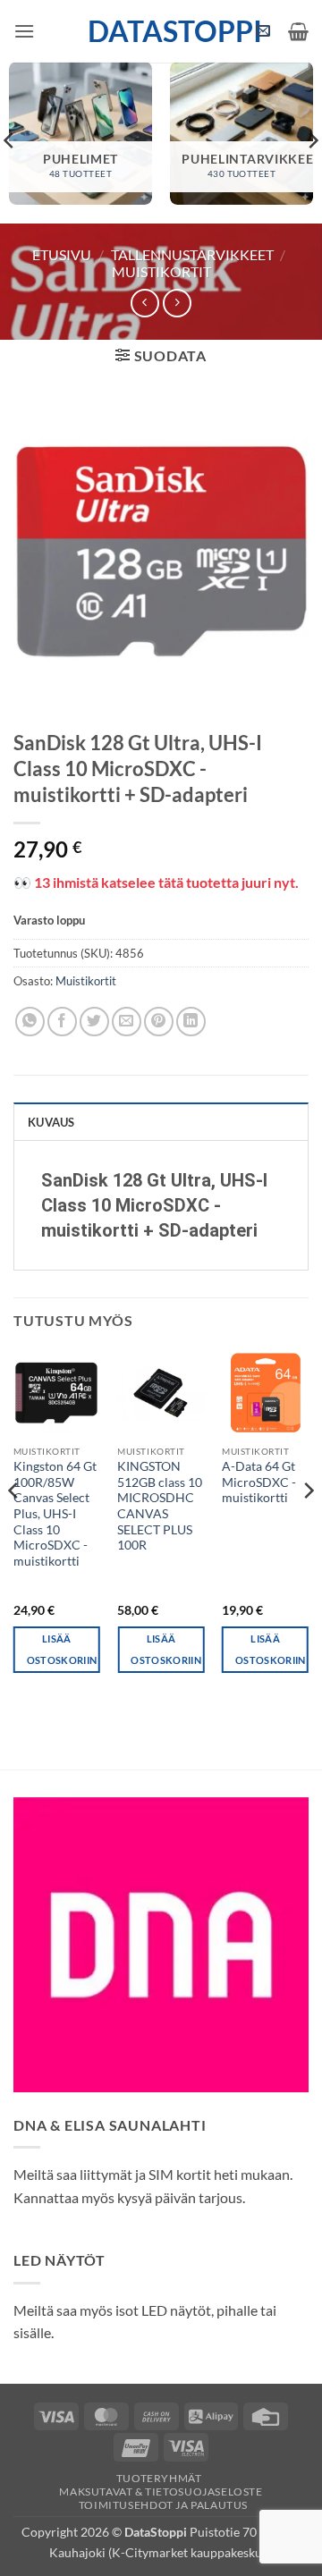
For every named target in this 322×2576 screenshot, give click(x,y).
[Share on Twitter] (94, 1022)
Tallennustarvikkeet (192, 254)
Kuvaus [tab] (51, 1122)
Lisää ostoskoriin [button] (62, 1649)
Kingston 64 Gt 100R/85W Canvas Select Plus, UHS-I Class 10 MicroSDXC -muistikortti (55, 1514)
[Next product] (144, 303)
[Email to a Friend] (127, 1022)
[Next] (308, 1526)
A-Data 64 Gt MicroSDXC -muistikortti (259, 1482)
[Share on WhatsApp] (30, 1022)
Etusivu (62, 254)
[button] (24, 31)
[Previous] (14, 1526)
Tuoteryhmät (159, 2478)
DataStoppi (161, 31)
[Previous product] (177, 303)
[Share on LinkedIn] (191, 1022)
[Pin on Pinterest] (159, 1022)
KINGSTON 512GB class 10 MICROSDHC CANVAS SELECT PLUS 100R (160, 1506)
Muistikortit (161, 271)
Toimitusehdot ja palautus (163, 2505)
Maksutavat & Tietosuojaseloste (161, 2492)
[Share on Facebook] (62, 1022)
